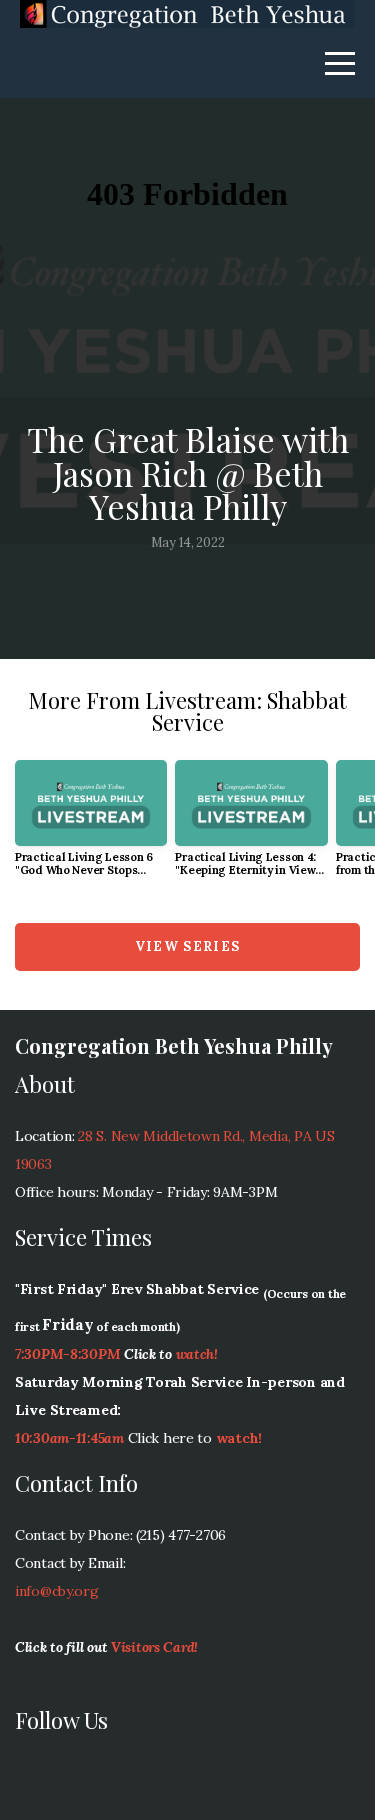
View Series (187, 946)
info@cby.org (57, 1591)
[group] (91, 826)
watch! (197, 1354)
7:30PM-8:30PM (67, 1354)
